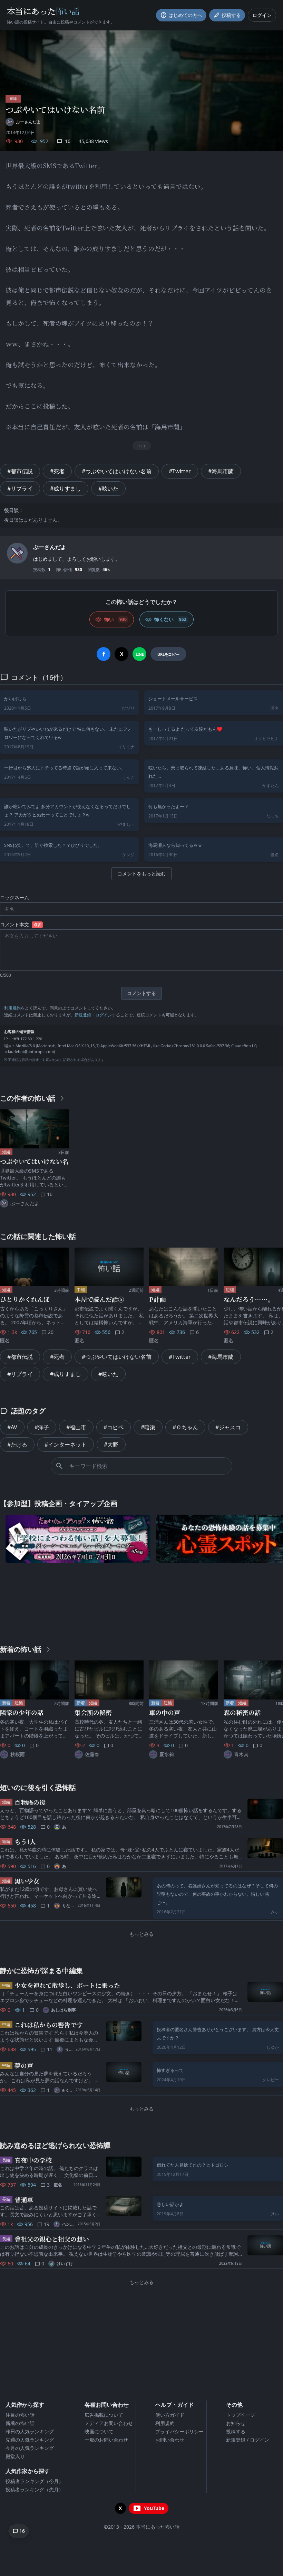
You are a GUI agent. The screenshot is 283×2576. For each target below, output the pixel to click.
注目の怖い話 (20, 2415)
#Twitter (180, 471)
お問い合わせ (170, 2440)
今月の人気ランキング (30, 2448)
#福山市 (76, 1427)
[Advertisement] (141, 1602)
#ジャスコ (228, 1427)
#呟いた (108, 489)
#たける (17, 1445)
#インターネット (66, 1445)
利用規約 (12, 1008)
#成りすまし (66, 489)
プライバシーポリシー (179, 2431)
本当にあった (43, 11)
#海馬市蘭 (221, 471)
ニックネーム (14, 897)
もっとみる (141, 1934)
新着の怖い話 (20, 2423)
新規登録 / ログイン (248, 2440)
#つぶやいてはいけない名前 (117, 471)
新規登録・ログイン (93, 1015)
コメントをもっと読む (141, 874)
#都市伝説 (20, 471)
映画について (99, 2431)
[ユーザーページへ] (17, 553)
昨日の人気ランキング (30, 2431)
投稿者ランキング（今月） (35, 2481)
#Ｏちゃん (185, 1427)
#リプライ (20, 489)
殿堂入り (15, 2456)
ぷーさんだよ (50, 547)
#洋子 (42, 1427)
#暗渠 (148, 1427)
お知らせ (236, 2423)
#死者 (57, 471)
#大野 (111, 1445)
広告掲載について (104, 2415)
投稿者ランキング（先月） (35, 2489)
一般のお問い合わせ (106, 2440)
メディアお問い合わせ (109, 2423)
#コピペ (114, 1427)
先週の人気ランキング (30, 2440)
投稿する (236, 2431)
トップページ (241, 2415)
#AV (12, 1427)
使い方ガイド (170, 2415)
